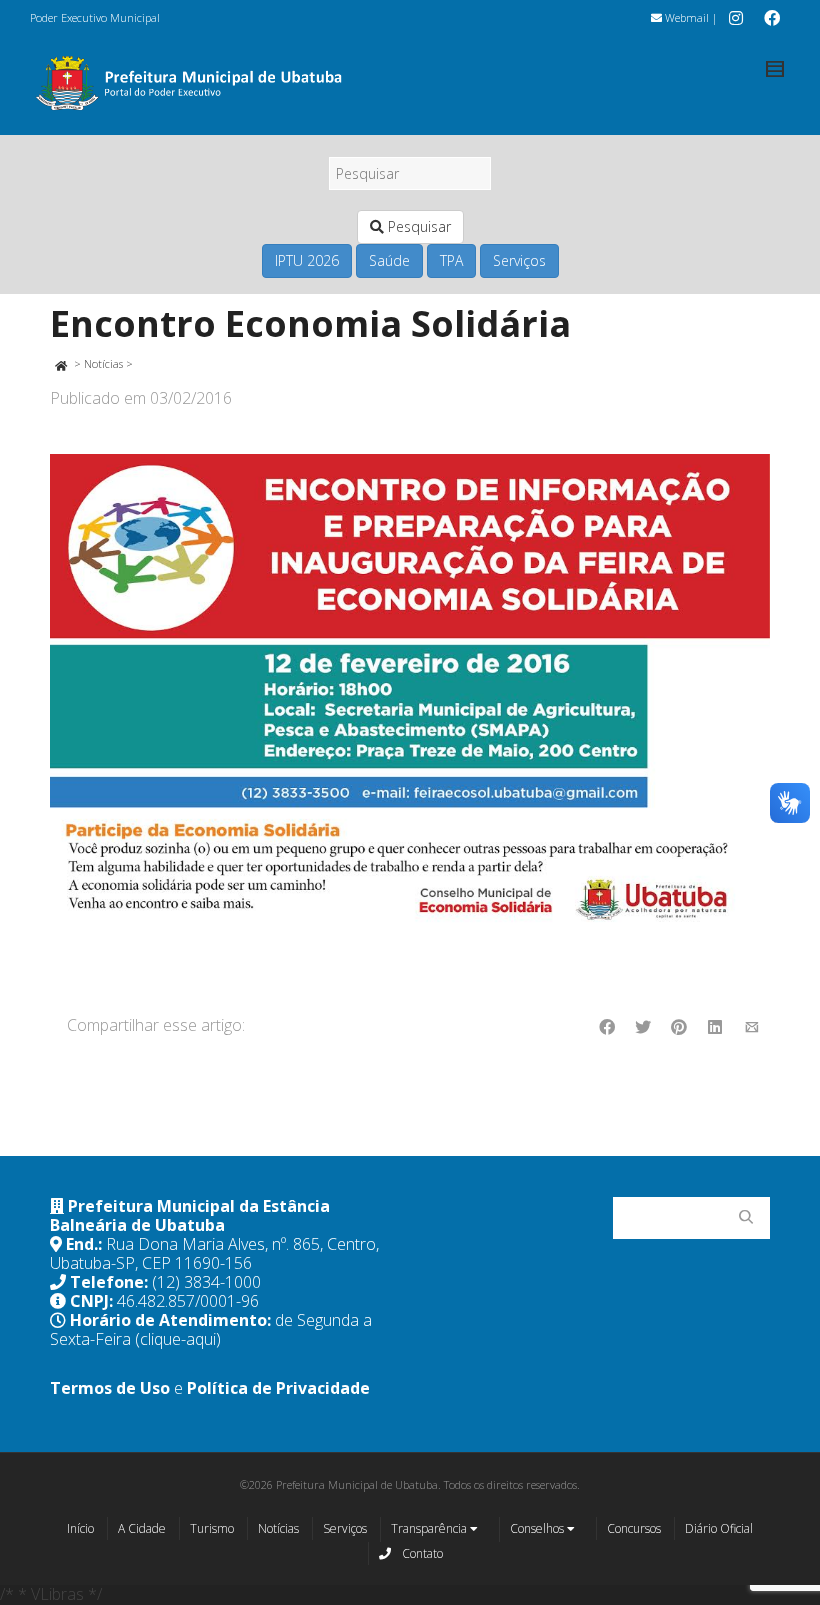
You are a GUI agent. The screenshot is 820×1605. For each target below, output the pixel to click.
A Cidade (142, 1528)
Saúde (389, 260)
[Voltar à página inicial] (60, 363)
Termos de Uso (110, 1388)
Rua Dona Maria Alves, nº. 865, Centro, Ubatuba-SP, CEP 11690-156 (214, 1253)
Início (80, 1528)
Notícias (103, 363)
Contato (421, 1553)
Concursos (634, 1528)
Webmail (685, 17)
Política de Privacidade (278, 1388)
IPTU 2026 (307, 260)
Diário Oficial (719, 1528)
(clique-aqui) (178, 1339)
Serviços (519, 260)
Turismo (212, 1528)
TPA (451, 260)
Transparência (430, 1528)
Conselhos (538, 1528)
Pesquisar (417, 226)
